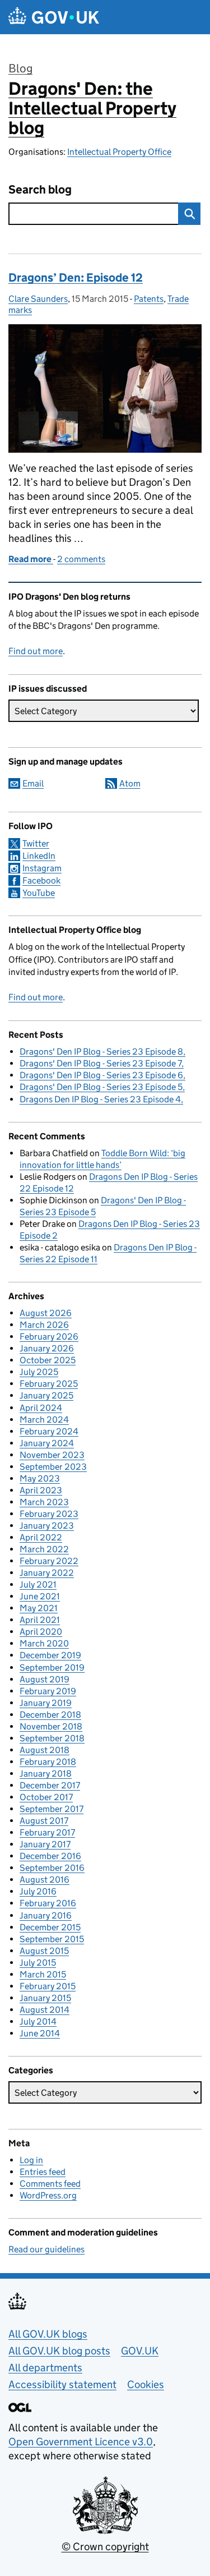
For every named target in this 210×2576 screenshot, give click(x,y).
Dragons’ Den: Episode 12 (76, 278)
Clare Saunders (38, 299)
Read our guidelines (46, 2249)
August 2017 (44, 1821)
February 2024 (49, 1431)
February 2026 (49, 1337)
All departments (45, 2368)
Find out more (36, 651)
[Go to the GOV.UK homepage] (54, 17)
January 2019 (46, 1703)
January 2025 (46, 1395)
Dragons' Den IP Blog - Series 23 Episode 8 (101, 1052)
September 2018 (52, 1738)
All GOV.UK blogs (48, 2334)
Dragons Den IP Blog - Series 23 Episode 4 (100, 1099)
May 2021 (39, 1608)
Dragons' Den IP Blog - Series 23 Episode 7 (101, 1063)
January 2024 (47, 1443)
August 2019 (45, 1679)
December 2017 (50, 1785)
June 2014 (40, 2033)
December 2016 (50, 1856)
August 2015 (44, 1951)
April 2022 (41, 1537)
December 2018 (50, 1715)
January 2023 (47, 1526)
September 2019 (52, 1668)
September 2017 (52, 1809)
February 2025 (49, 1384)
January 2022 (47, 1573)
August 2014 (45, 2010)
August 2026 (46, 1313)
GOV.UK (140, 2351)
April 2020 (41, 1632)
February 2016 (48, 1903)
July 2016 (38, 1891)
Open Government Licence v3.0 (81, 2442)
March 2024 (44, 1420)
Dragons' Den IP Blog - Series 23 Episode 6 (101, 1075)
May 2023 (40, 1478)
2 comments (81, 559)
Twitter (36, 843)
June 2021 (40, 1596)
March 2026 (44, 1325)
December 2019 (50, 1655)
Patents (149, 299)
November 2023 (52, 1455)
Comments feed (50, 2184)
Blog (20, 68)
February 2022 (49, 1561)
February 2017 (47, 1832)
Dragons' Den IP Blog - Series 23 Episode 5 (101, 1087)
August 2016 (45, 1880)
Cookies (146, 2384)
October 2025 (48, 1360)
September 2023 (53, 1467)
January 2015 (45, 1998)
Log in (31, 2160)
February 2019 (48, 1691)
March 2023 (44, 1502)
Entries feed (43, 2172)
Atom (130, 783)
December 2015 (50, 1927)
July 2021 (38, 1584)
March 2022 (44, 1549)
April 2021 (40, 1620)
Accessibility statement (62, 2384)
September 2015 (52, 1939)
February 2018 (48, 1762)
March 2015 (43, 1974)
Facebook (41, 880)
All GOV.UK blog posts (59, 2351)
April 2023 (41, 1490)
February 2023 (49, 1514)
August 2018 (45, 1750)
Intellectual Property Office (119, 152)
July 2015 (38, 1963)
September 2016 (52, 1868)
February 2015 (48, 1986)
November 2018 (51, 1726)
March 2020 (44, 1643)
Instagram (42, 868)
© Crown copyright (105, 2547)
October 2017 (46, 1797)
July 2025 (39, 1372)
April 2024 (41, 1408)
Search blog (40, 190)
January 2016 (46, 1915)
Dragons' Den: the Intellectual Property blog (92, 108)
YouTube (39, 893)
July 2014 (38, 2021)
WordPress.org (48, 2195)
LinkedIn (39, 856)
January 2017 (45, 1844)
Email (33, 783)
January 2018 (46, 1774)
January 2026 (47, 1348)
